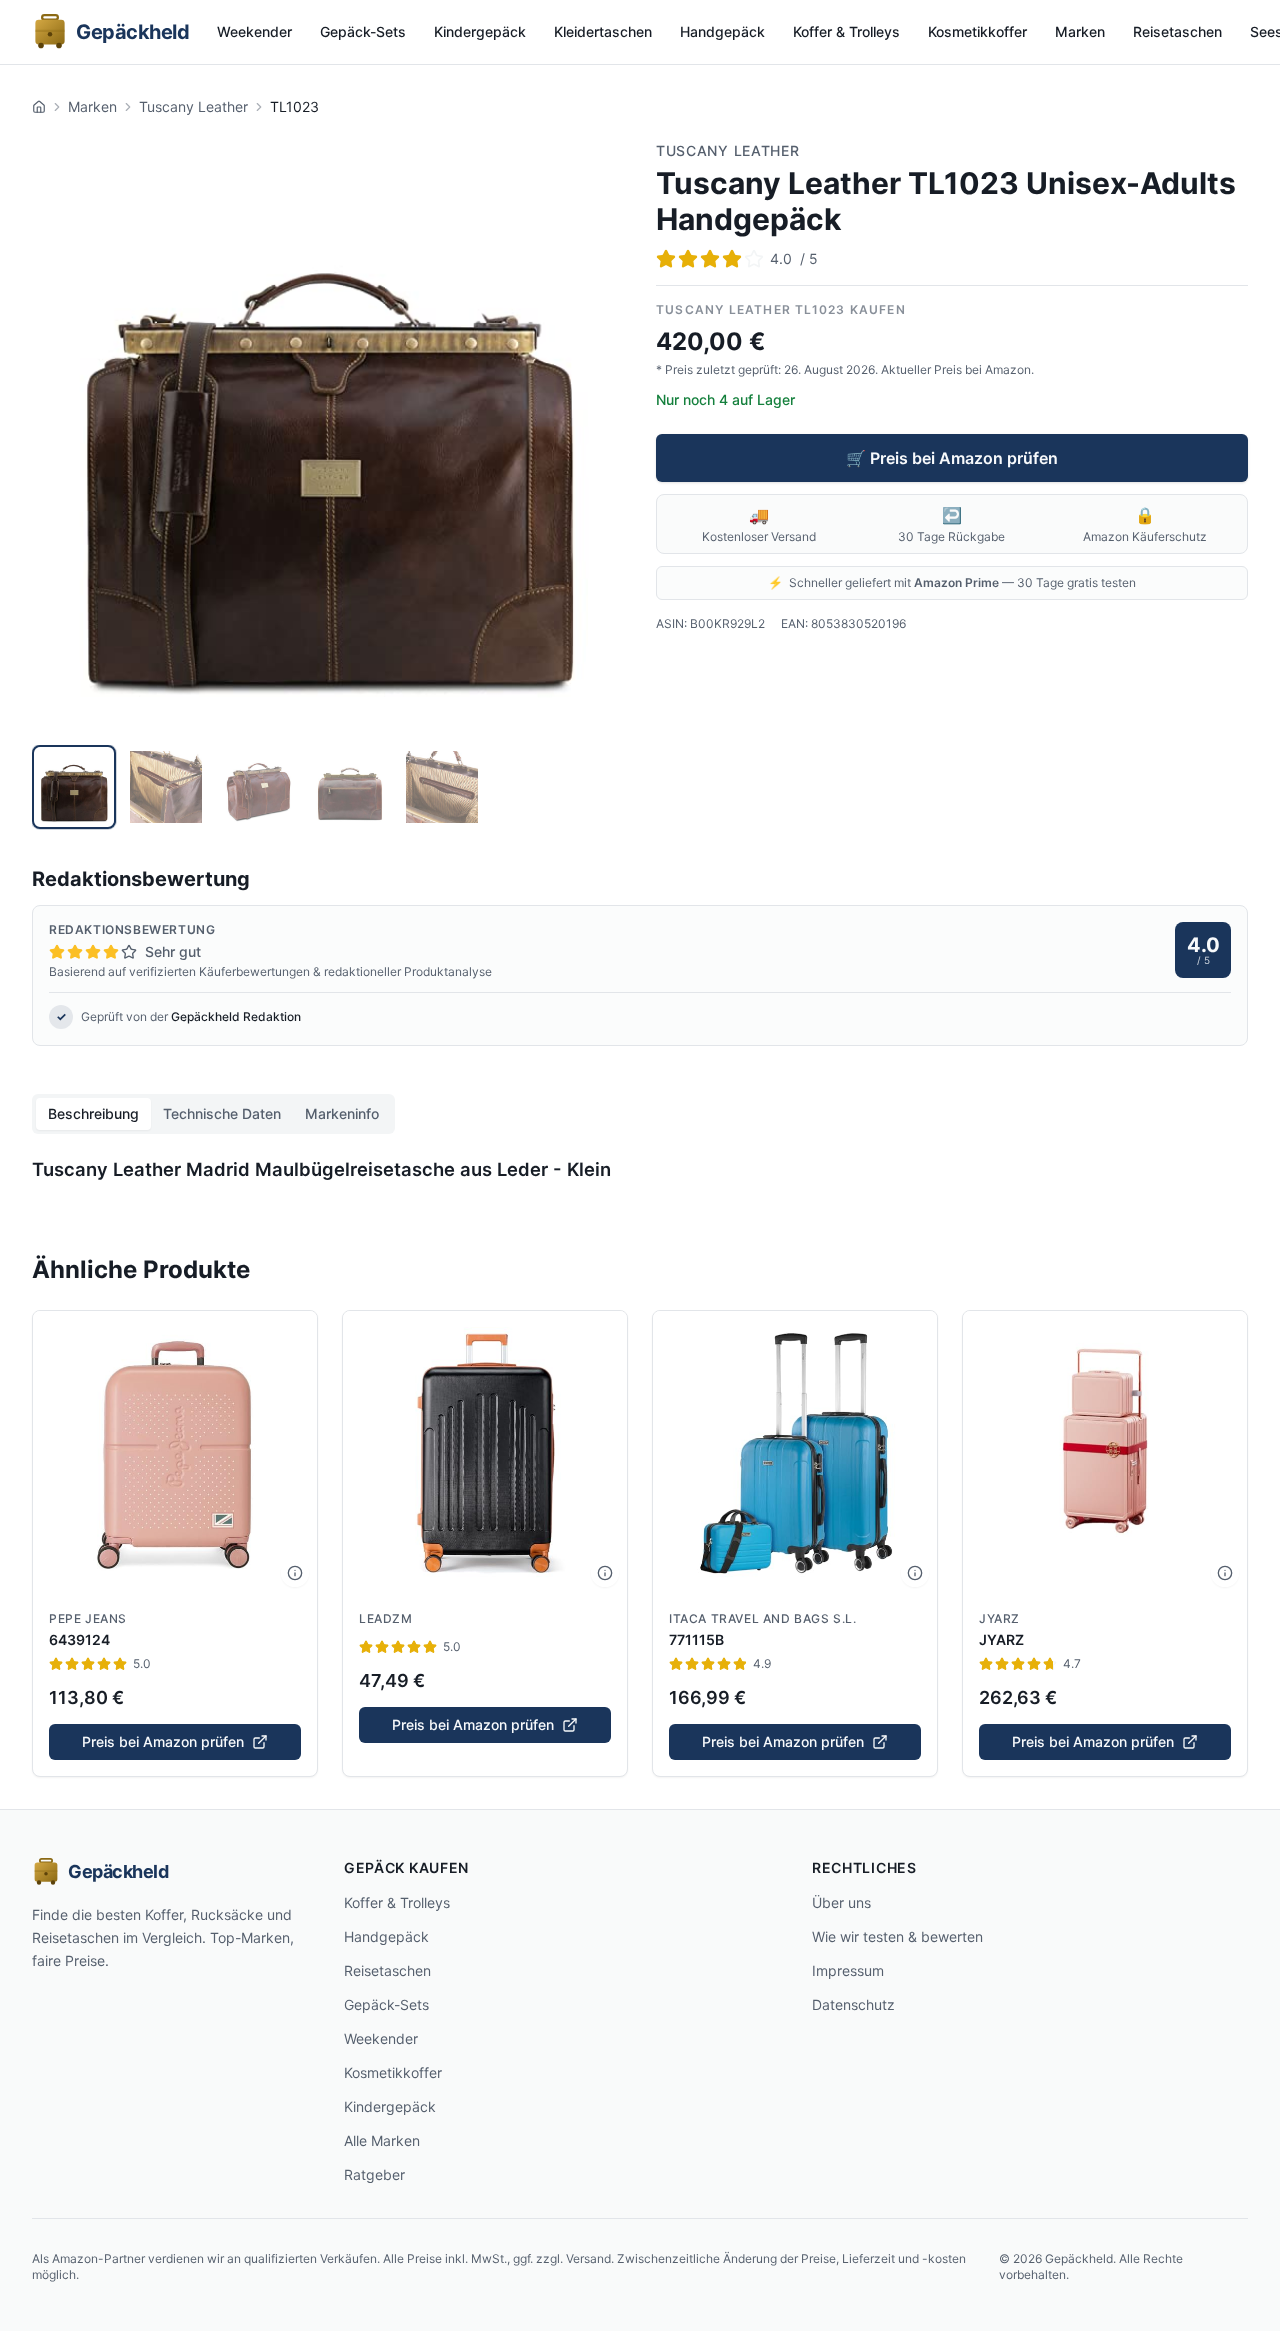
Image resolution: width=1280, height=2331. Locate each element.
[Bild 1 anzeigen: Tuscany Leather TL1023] (74, 787)
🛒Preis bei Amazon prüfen (952, 458)
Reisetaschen (1177, 31)
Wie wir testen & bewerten (897, 1936)
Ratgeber (374, 2174)
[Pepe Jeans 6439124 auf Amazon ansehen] (175, 1453)
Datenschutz (853, 2004)
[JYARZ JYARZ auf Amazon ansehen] (1105, 1453)
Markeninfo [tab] (342, 1113)
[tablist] (213, 1114)
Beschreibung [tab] (93, 1113)
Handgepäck (722, 31)
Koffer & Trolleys (846, 31)
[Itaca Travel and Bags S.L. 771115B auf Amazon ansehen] (795, 1453)
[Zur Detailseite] (295, 1573)
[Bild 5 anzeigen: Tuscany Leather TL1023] (442, 787)
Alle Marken (382, 2140)
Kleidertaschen (603, 31)
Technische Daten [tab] (222, 1113)
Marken (1080, 31)
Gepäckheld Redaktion (236, 1016)
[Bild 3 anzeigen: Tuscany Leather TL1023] (258, 787)
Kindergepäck (480, 31)
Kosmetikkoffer (977, 31)
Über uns (841, 1902)
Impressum (848, 1970)
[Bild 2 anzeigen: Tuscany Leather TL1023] (166, 787)
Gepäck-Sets (363, 31)
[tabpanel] (640, 1174)
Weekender (254, 31)
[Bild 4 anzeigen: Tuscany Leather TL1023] (350, 787)
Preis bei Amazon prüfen (163, 1741)
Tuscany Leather (193, 106)
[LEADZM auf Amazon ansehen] (485, 1453)
